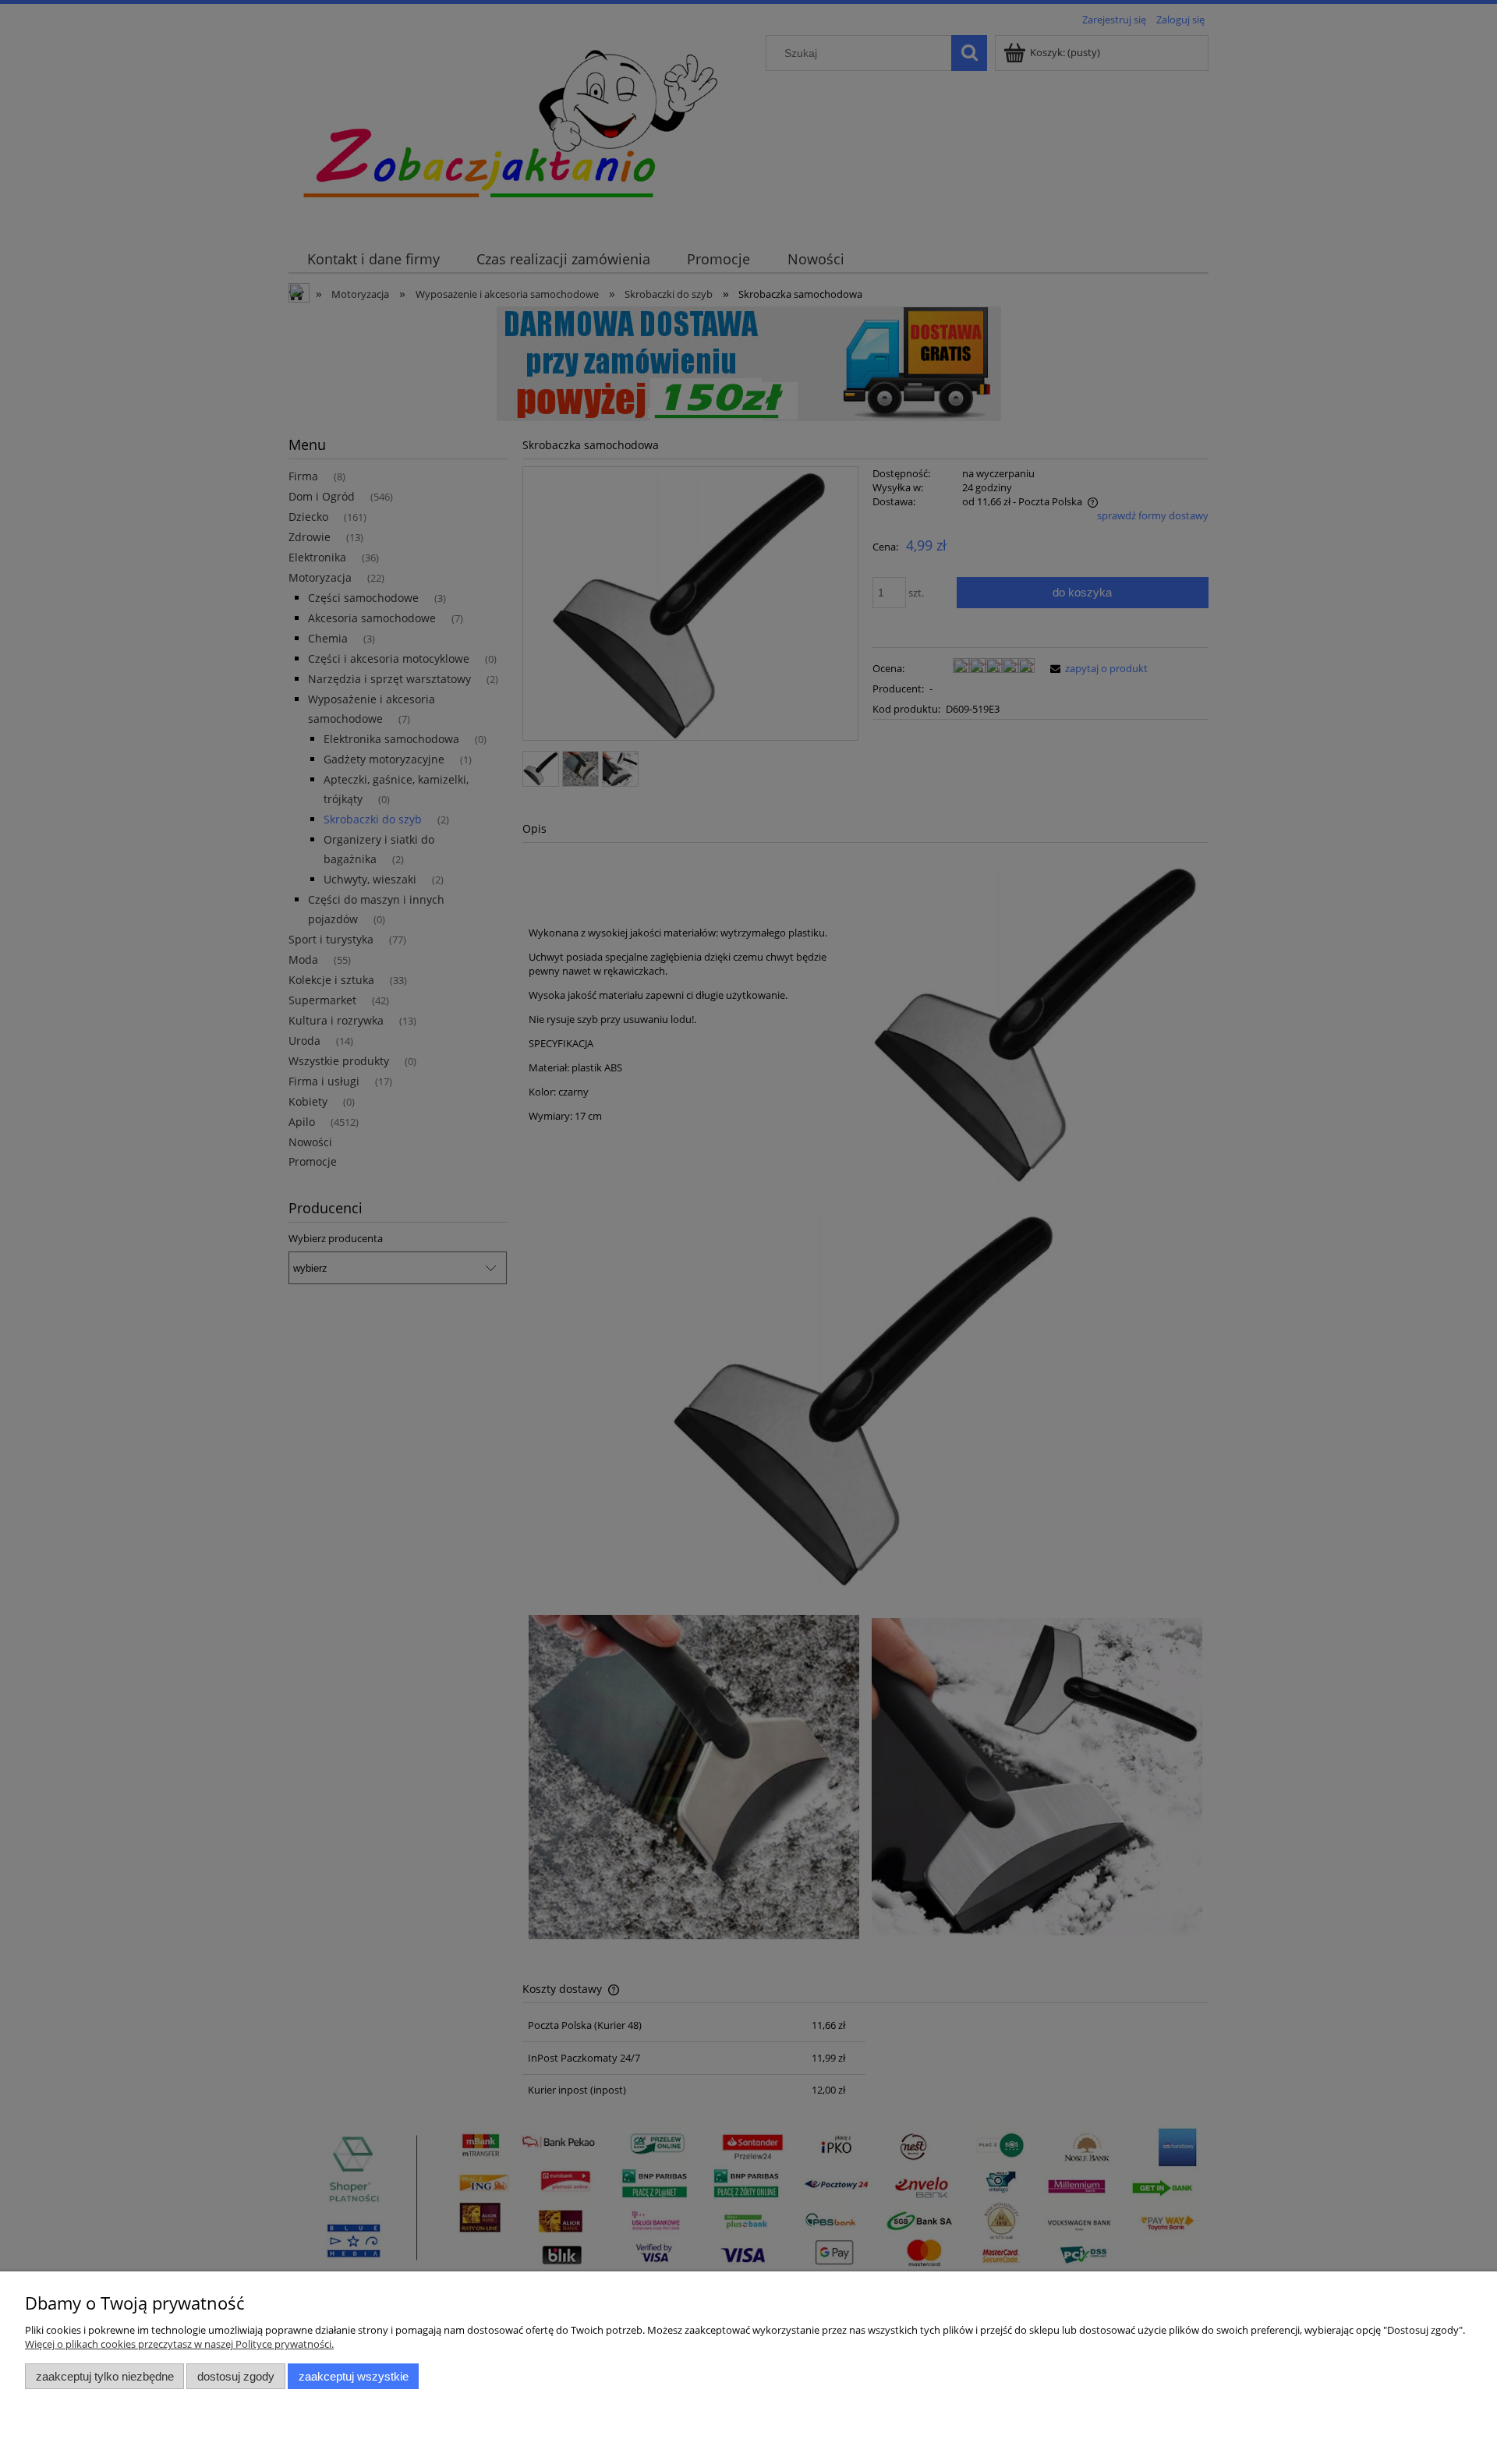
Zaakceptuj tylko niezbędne (105, 2376)
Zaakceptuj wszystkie (354, 2376)
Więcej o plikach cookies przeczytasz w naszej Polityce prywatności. (179, 2344)
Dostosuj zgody (236, 2376)
